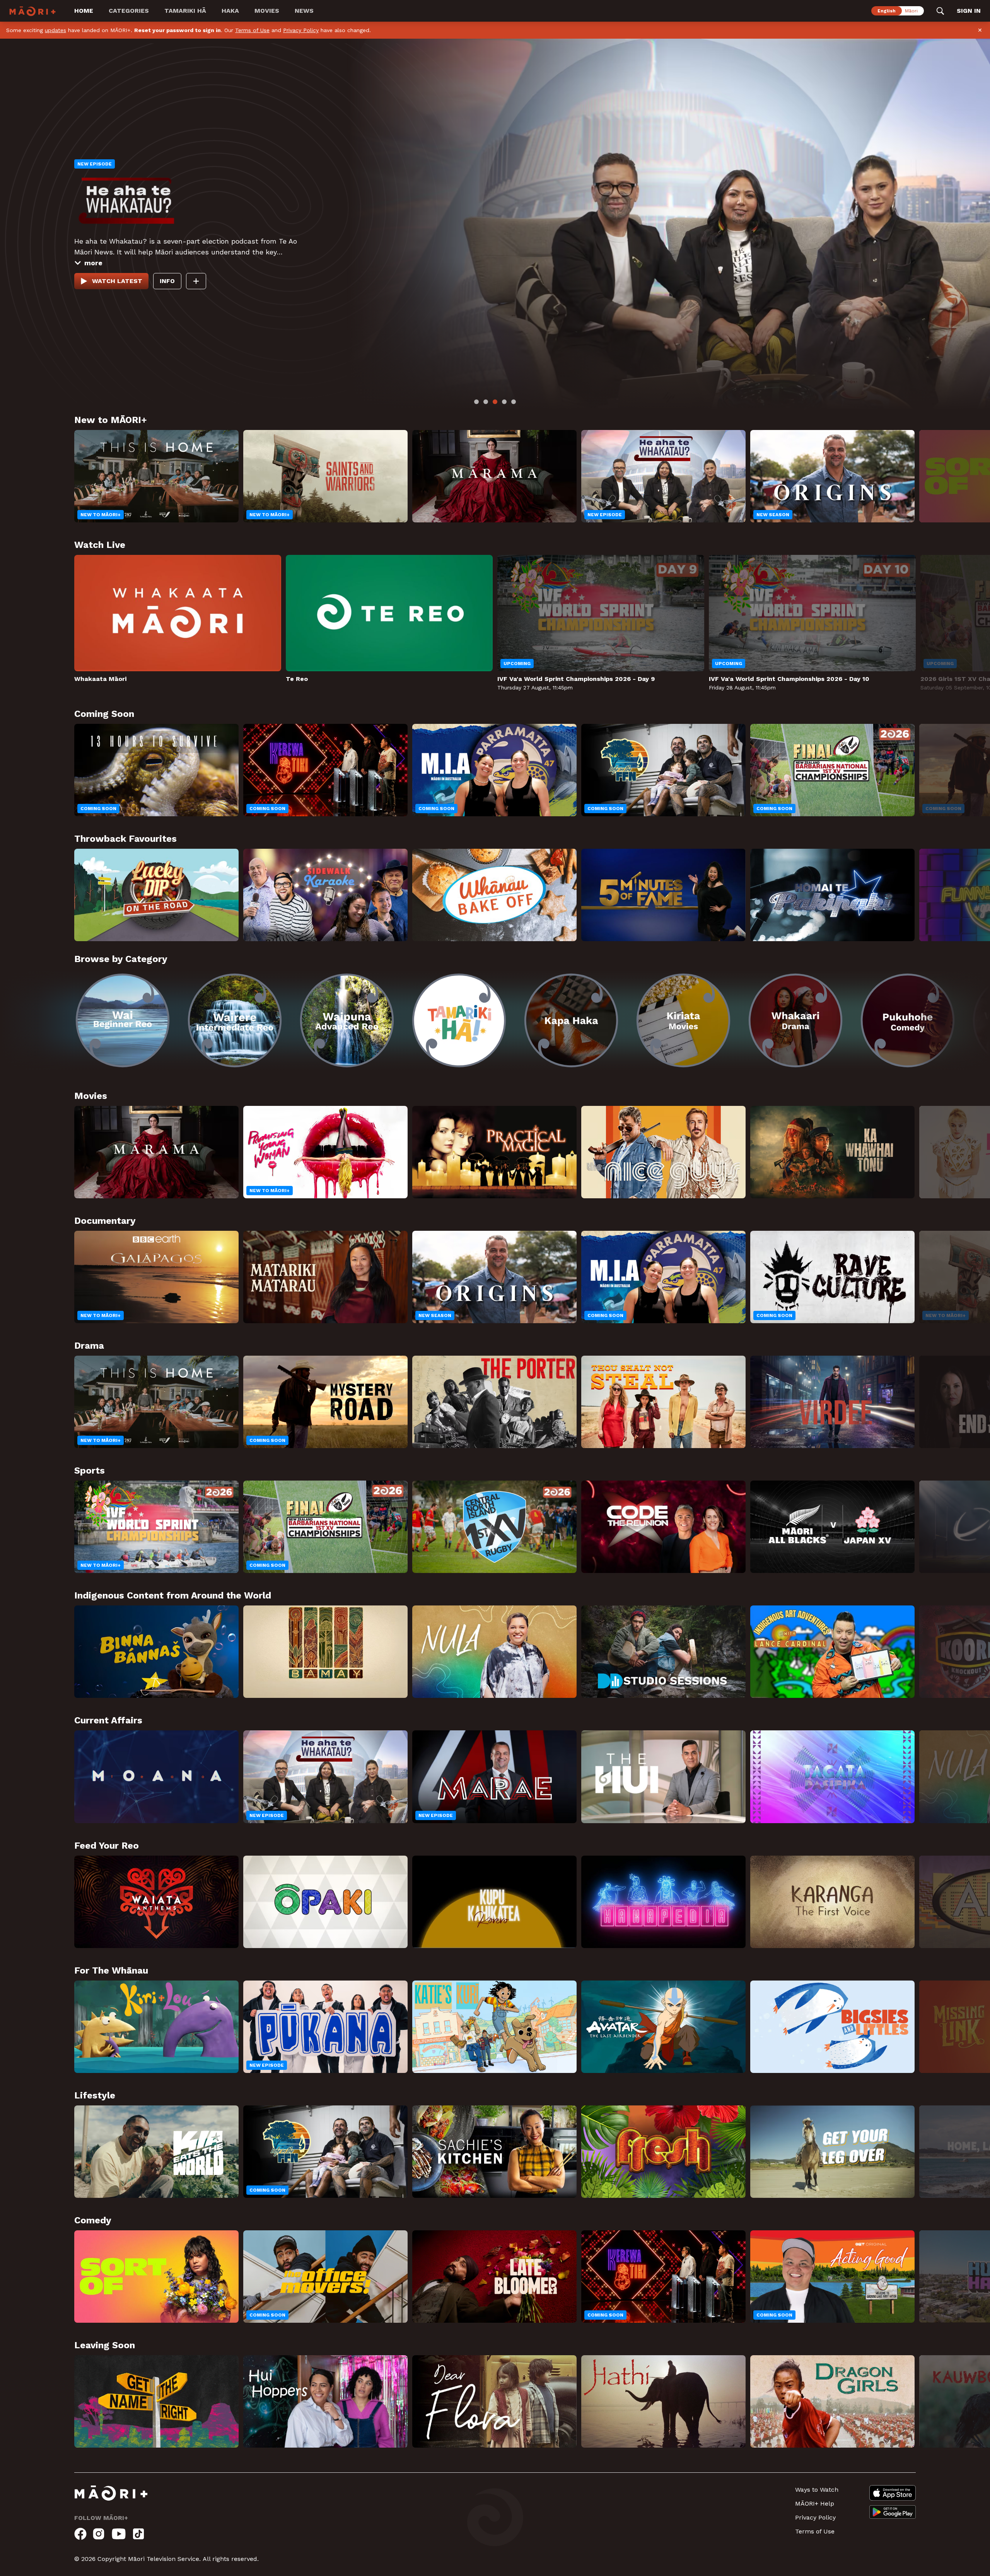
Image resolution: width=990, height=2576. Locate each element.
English (887, 11)
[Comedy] (908, 1020)
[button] (37, 1015)
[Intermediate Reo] (235, 1020)
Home (84, 11)
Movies (267, 11)
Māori (911, 11)
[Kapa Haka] (571, 1020)
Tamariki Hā (185, 11)
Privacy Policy (301, 30)
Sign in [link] (969, 11)
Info (88, 276)
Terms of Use (252, 30)
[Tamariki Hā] (459, 1020)
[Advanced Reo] (347, 1020)
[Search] (940, 11)
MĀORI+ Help (815, 2503)
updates (55, 30)
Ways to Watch (817, 2490)
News (304, 11)
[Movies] (683, 1020)
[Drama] (795, 1020)
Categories (129, 11)
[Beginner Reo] (123, 1020)
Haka (230, 11)
